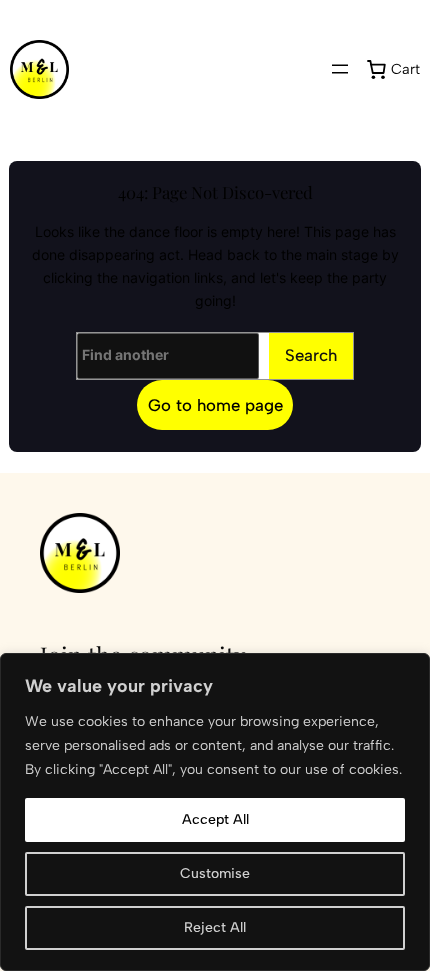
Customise (215, 873)
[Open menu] (340, 69)
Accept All (215, 819)
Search (311, 355)
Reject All (215, 927)
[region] (215, 812)
